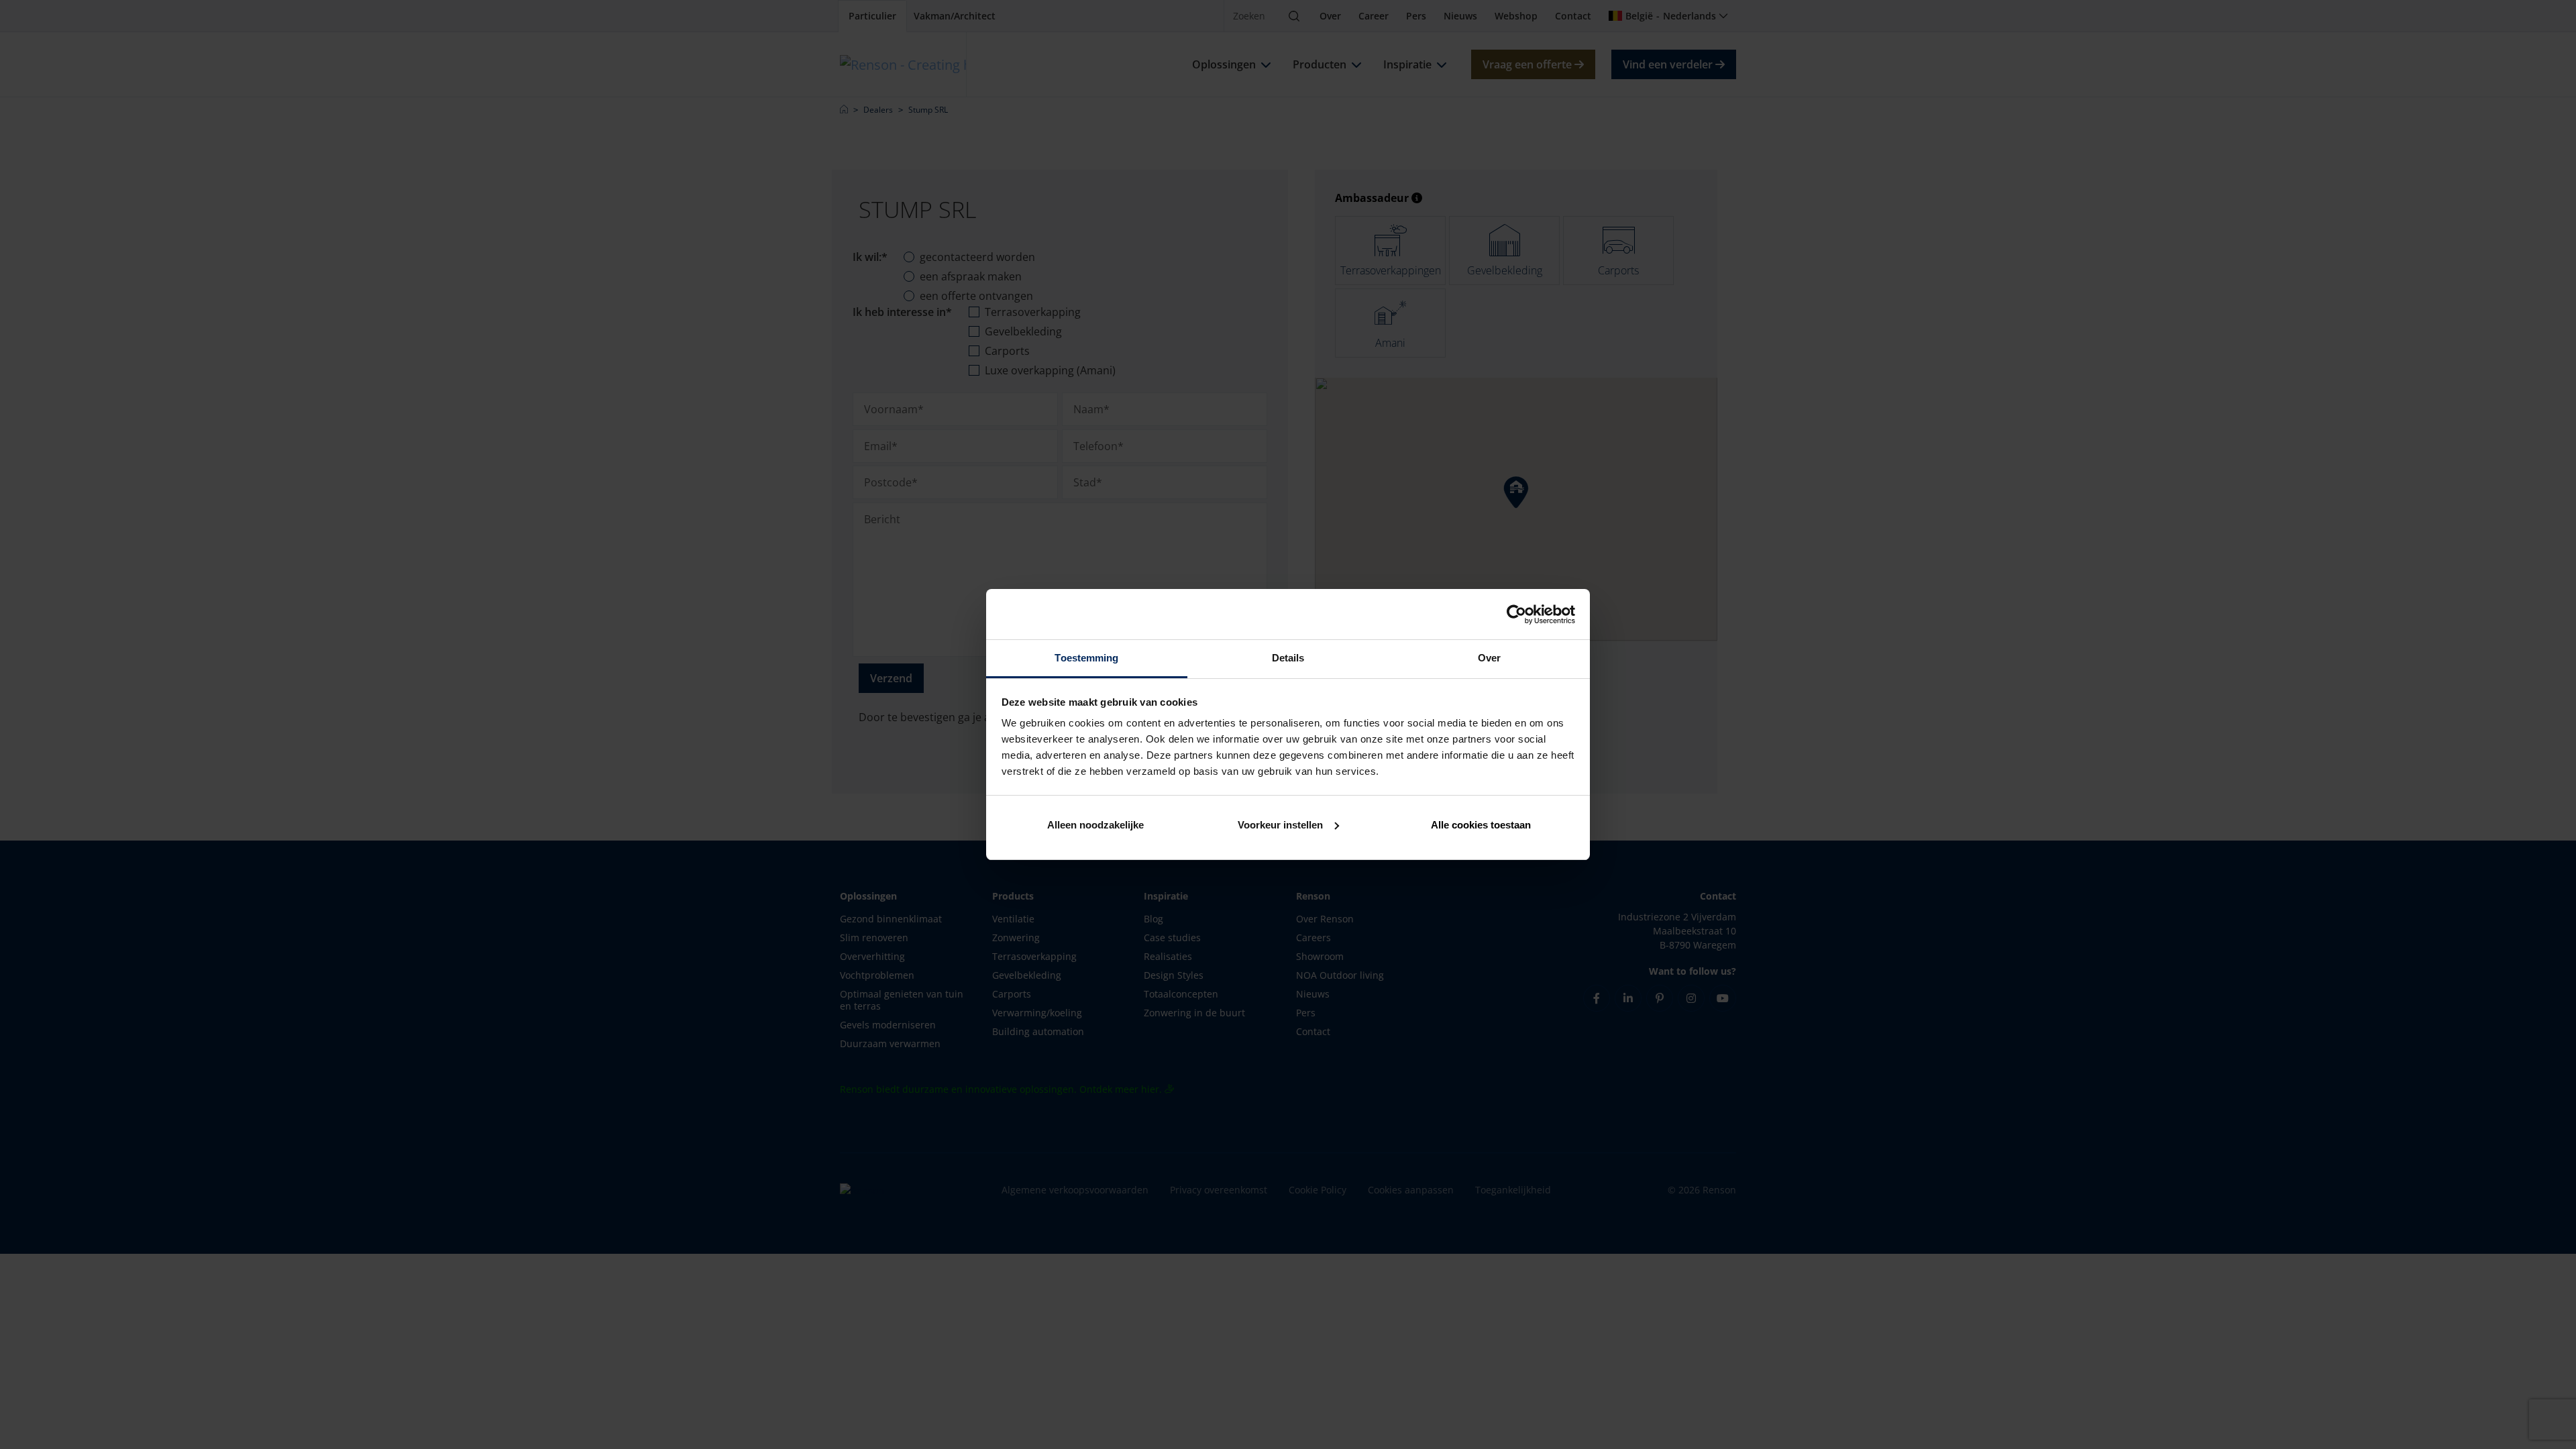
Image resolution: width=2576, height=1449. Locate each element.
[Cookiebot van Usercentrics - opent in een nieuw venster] (1516, 614)
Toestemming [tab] (1086, 658)
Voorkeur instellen (1280, 825)
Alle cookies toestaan (1481, 825)
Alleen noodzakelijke (1095, 825)
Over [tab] (1489, 658)
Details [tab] (1288, 658)
